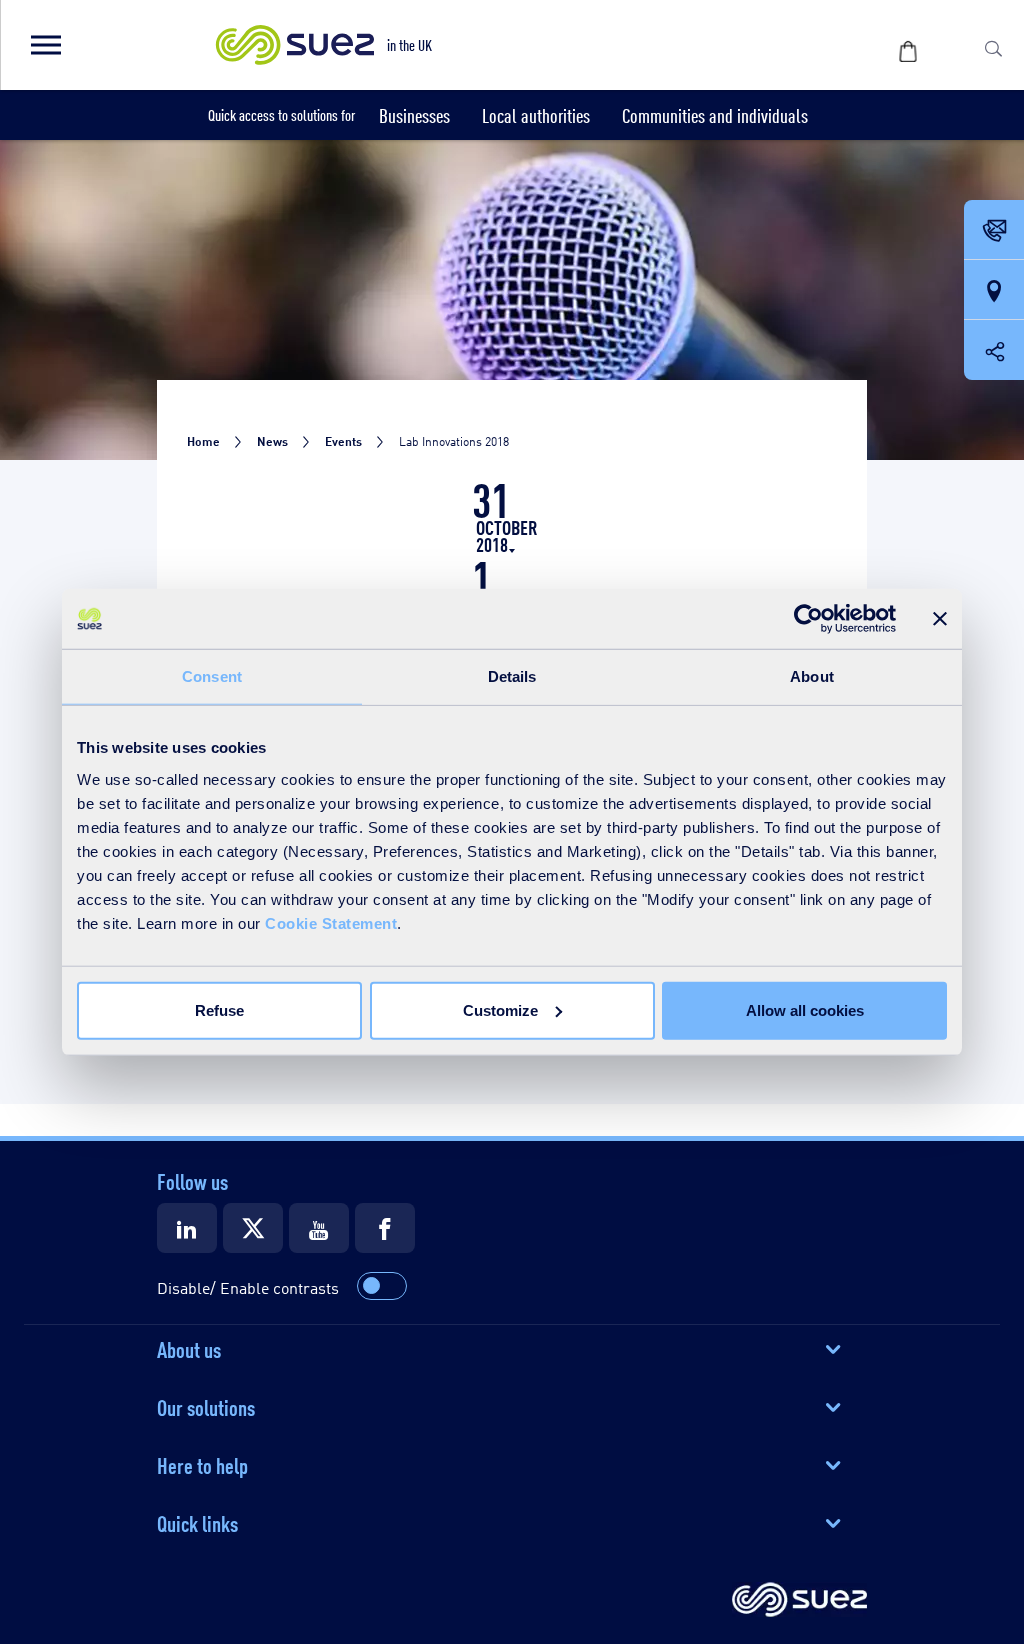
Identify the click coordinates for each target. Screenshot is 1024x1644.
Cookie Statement (331, 922)
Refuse (219, 1009)
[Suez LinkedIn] (187, 1228)
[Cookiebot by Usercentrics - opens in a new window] (808, 619)
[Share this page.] (994, 350)
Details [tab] (512, 676)
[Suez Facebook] (385, 1228)
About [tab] (812, 676)
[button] (45, 45)
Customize (500, 1009)
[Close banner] (940, 619)
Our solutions (206, 1406)
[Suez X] (253, 1228)
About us (189, 1348)
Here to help (202, 1464)
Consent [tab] (212, 676)
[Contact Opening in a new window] (994, 231)
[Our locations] (994, 291)
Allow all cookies (805, 1009)
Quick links (197, 1522)
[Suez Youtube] (319, 1228)
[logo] (799, 1601)
